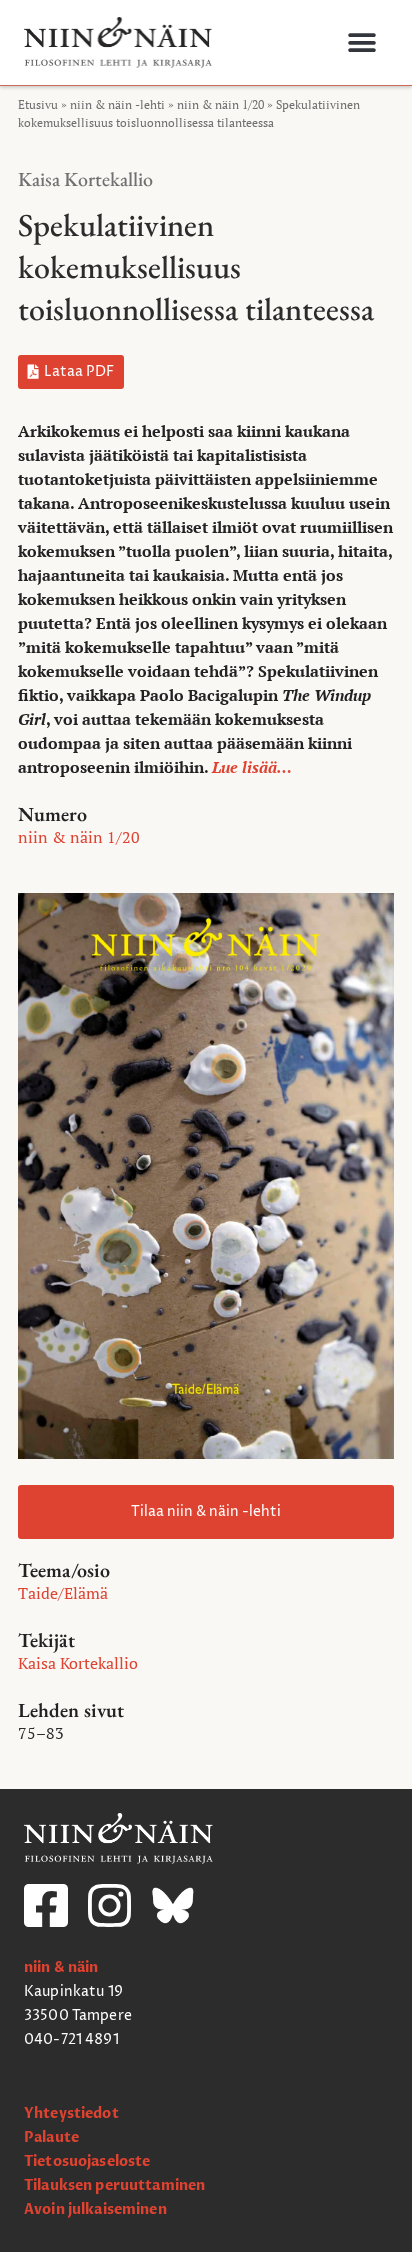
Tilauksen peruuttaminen (114, 2185)
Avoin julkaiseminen (95, 2209)
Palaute (51, 2137)
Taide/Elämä (63, 1593)
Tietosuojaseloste (87, 2161)
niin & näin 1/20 (220, 104)
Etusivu (38, 104)
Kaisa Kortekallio (85, 179)
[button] (361, 42)
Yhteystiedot (71, 2113)
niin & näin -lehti (117, 104)
